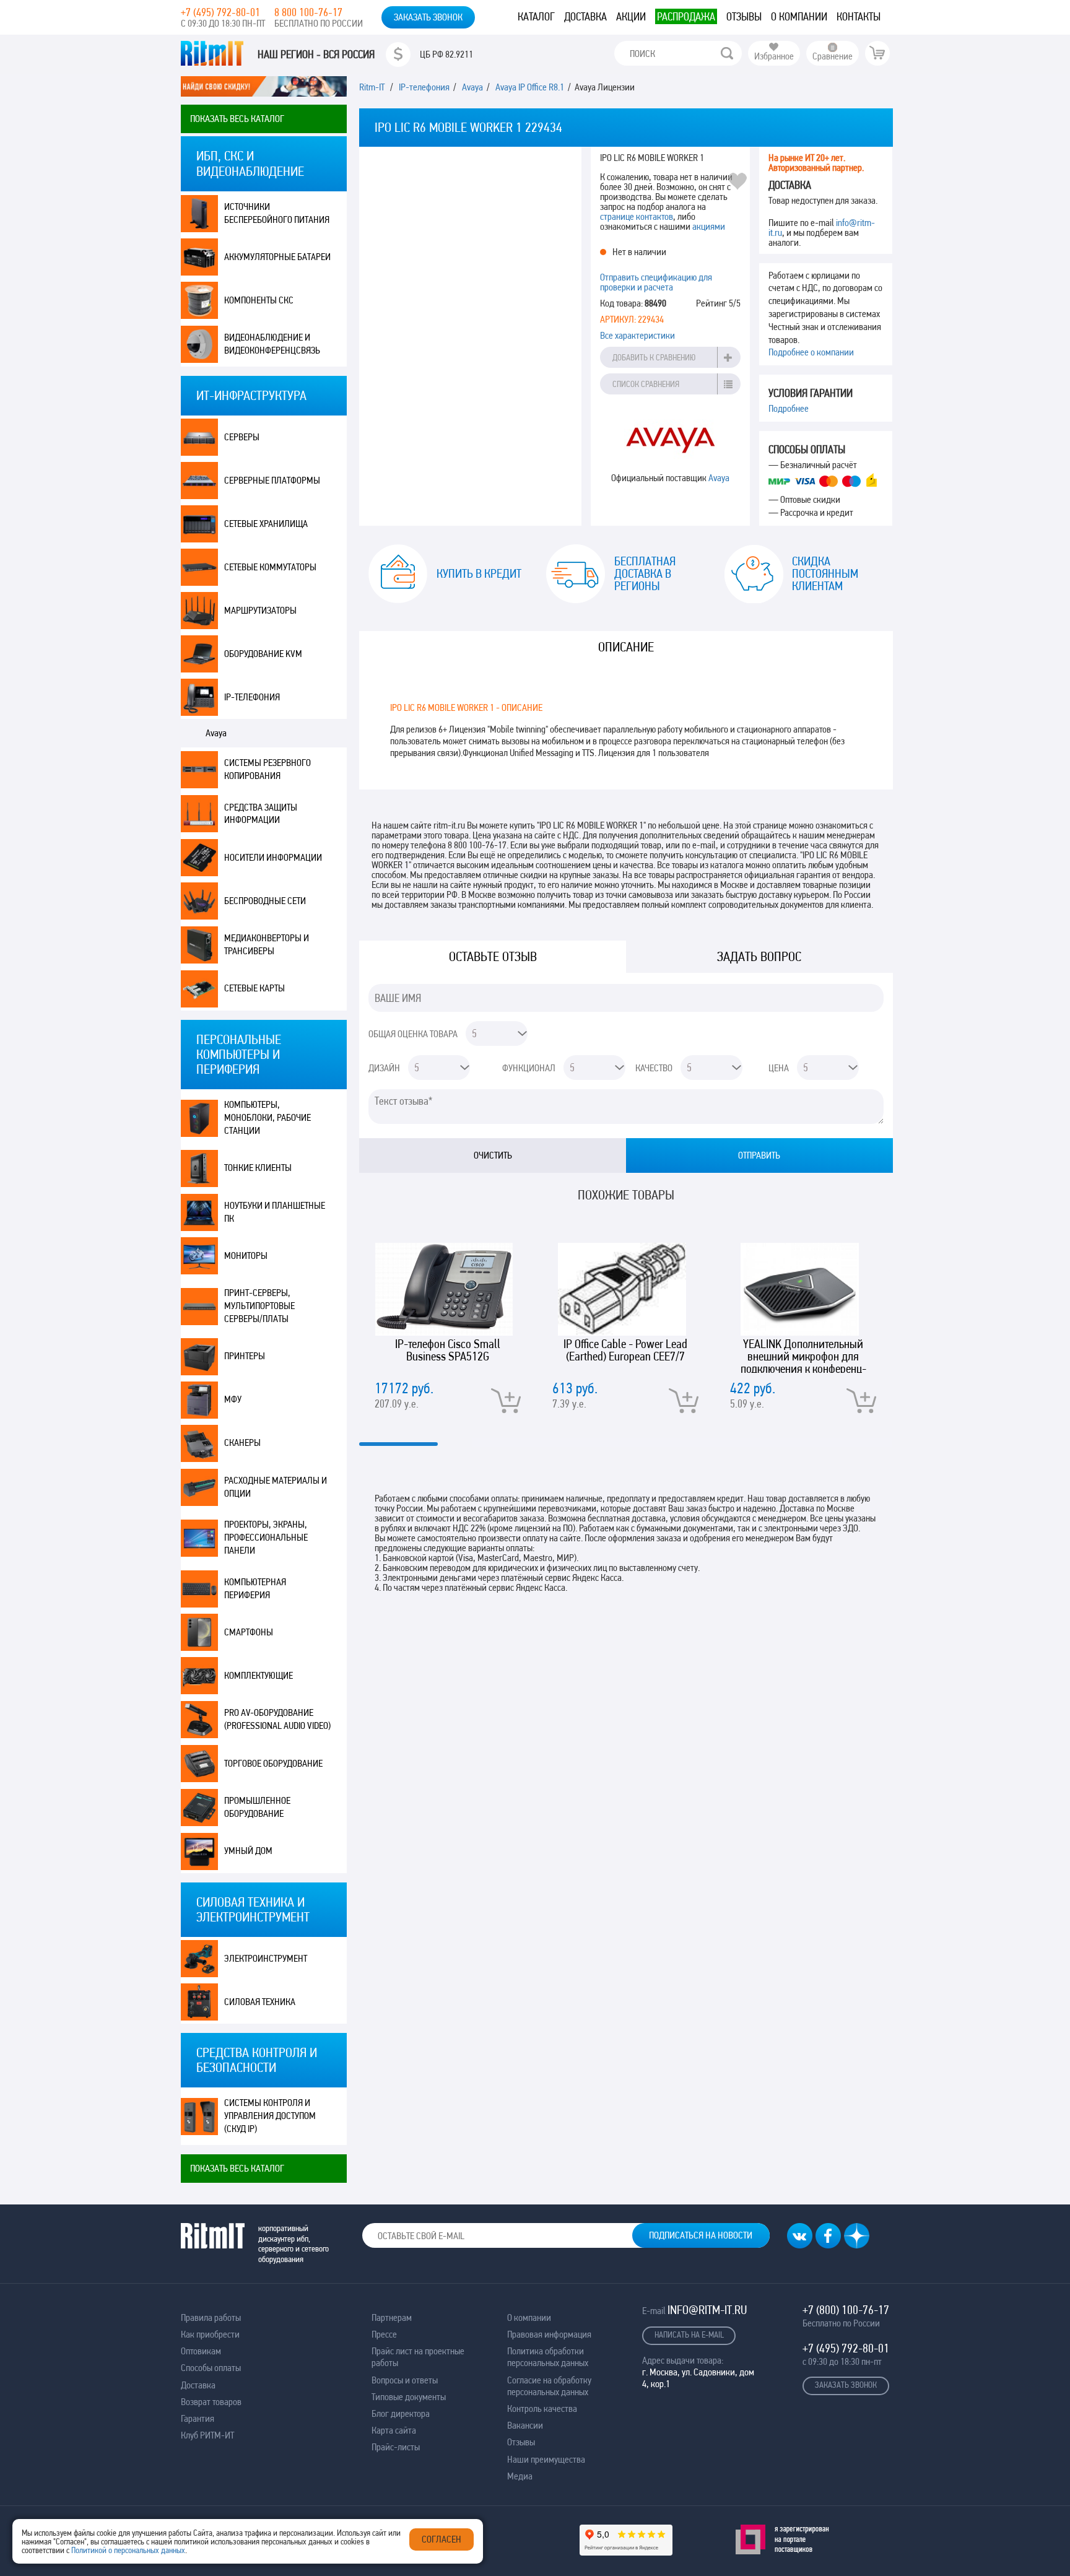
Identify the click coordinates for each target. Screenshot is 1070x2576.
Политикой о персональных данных (128, 2550)
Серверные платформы (272, 480)
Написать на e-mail (689, 2334)
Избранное (774, 56)
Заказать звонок (428, 17)
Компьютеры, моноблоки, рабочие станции (267, 1117)
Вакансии (525, 2425)
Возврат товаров (211, 2402)
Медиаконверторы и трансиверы (267, 944)
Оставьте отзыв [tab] (493, 956)
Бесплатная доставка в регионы (645, 573)
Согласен (441, 2539)
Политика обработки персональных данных (548, 2357)
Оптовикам (201, 2351)
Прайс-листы (396, 2447)
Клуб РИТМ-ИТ (207, 2435)
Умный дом (248, 1851)
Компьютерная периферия (255, 1588)
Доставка (585, 16)
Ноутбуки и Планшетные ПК (275, 1212)
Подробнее (789, 408)
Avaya (216, 733)
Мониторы (246, 1255)
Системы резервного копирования (267, 769)
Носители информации (273, 857)
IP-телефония (252, 697)
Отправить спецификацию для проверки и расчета (656, 282)
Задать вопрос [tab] (759, 956)
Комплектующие (259, 1675)
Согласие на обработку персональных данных (549, 2386)
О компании (799, 16)
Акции (631, 16)
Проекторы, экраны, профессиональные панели (266, 1537)
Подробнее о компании (811, 352)
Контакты (859, 16)
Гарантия (198, 2418)
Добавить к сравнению (654, 357)
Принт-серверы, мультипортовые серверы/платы (259, 1306)
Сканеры (242, 1442)
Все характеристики (637, 335)
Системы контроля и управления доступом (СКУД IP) (270, 2116)
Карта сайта (394, 2430)
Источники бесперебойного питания (277, 213)
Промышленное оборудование (257, 1807)
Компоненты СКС (259, 300)
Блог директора (401, 2413)
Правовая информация (549, 2334)
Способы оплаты (211, 2368)
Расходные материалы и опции (276, 1487)
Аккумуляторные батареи (277, 257)
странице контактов (637, 216)
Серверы (242, 437)
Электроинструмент (266, 1958)
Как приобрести (210, 2334)
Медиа (520, 2476)
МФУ (233, 1399)
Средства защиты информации (261, 814)
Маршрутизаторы (260, 610)
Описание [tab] (626, 647)
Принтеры (245, 1356)
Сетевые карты (254, 988)
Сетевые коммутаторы (270, 567)
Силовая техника (260, 2002)
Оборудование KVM (263, 654)
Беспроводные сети (265, 901)
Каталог (536, 16)
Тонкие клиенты (258, 1168)
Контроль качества (542, 2408)
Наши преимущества (546, 2459)
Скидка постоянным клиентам (825, 573)
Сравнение (833, 56)
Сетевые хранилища (266, 524)
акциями (709, 226)
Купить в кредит (479, 573)
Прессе (384, 2334)
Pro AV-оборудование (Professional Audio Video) (277, 1719)
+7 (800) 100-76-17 (846, 2310)
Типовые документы (409, 2397)
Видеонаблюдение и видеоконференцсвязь (272, 344)
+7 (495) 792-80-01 (220, 12)
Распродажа (686, 16)
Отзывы (744, 16)
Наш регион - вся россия (316, 54)
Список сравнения (646, 384)
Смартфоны (249, 1632)
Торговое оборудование (273, 1763)
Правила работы (211, 2317)
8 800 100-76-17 (308, 12)
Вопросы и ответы (405, 2380)
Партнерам (392, 2317)
